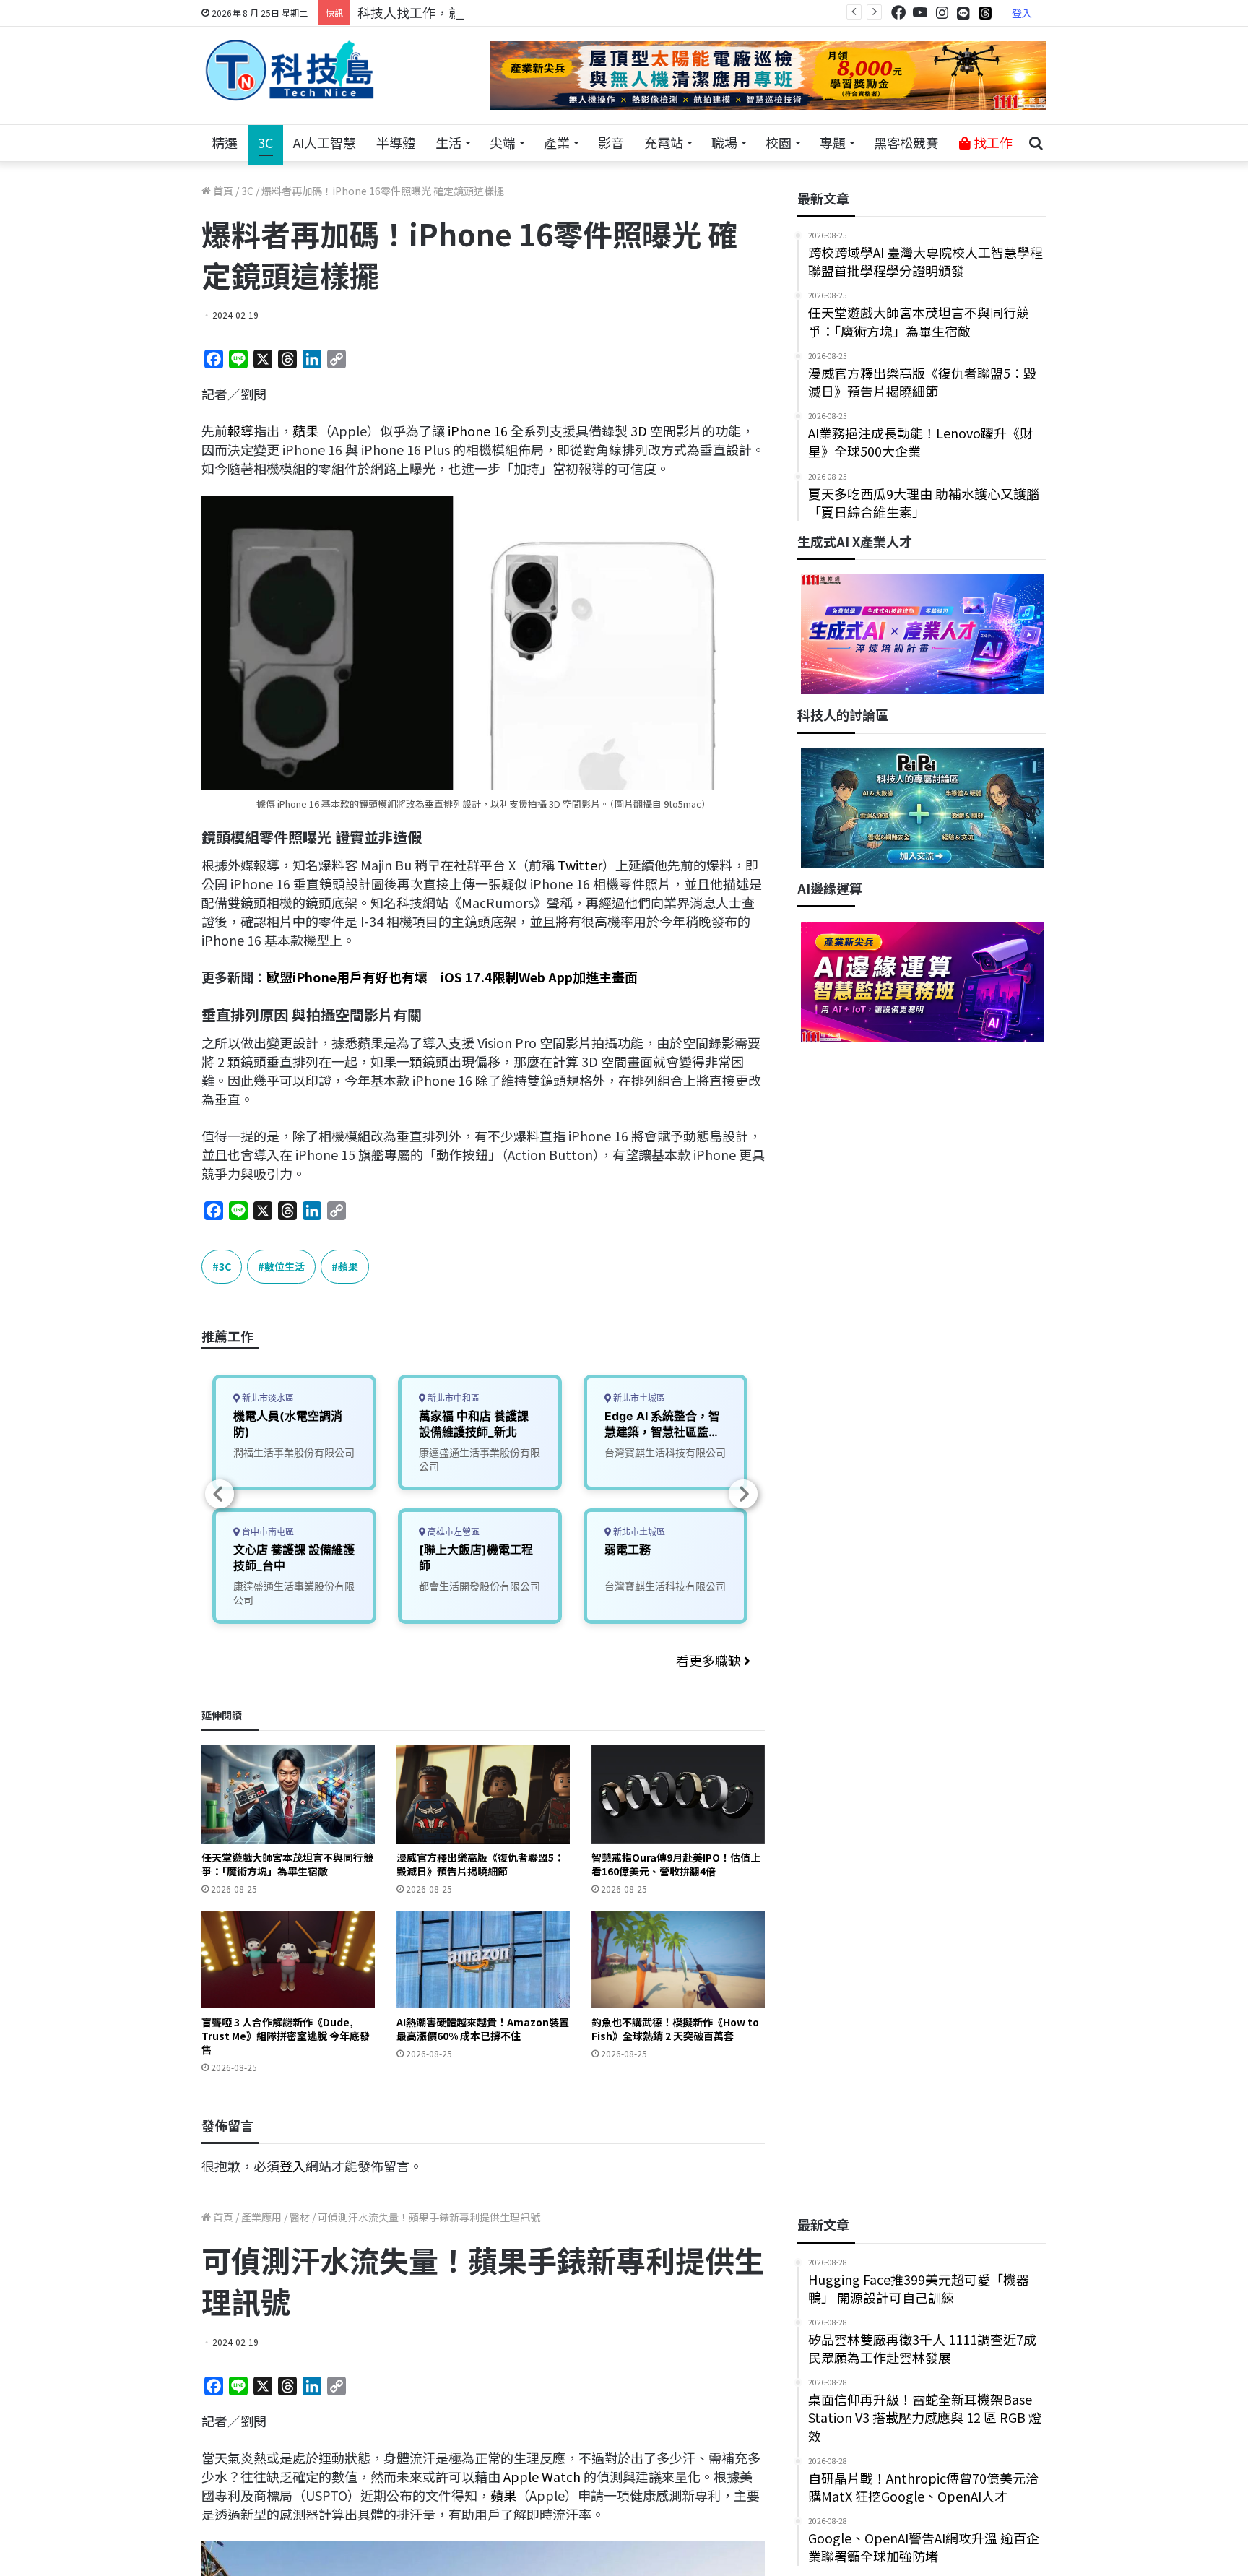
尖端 (503, 142)
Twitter (580, 865)
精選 (225, 142)
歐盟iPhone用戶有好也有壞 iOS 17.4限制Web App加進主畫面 (452, 977)
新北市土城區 (638, 1398)
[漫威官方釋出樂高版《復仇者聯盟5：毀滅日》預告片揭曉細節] (483, 1794)
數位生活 (285, 1266)
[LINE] (963, 13)
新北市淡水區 (267, 1398)
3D (639, 431)
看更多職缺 (710, 1660)
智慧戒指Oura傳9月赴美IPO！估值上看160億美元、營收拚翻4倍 (676, 1864)
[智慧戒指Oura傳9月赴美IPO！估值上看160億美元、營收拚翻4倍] (678, 1794)
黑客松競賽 (906, 142)
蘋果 (305, 431)
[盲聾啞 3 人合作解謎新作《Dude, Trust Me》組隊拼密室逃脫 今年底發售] (288, 1959)
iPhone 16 (478, 431)
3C (265, 142)
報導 (240, 431)
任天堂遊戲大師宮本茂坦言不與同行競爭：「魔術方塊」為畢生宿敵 (287, 1864)
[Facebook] (898, 13)
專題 (833, 142)
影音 (611, 142)
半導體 (396, 142)
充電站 (664, 142)
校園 (779, 142)
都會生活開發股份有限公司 (480, 1586)
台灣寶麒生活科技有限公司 (665, 1452)
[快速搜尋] (1036, 143)
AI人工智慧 (325, 142)
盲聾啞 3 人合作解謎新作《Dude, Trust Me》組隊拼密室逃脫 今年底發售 (286, 2036)
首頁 (222, 191)
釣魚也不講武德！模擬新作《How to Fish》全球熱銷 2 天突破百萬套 (675, 2029)
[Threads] (985, 13)
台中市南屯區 (267, 1532)
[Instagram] (942, 13)
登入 (1022, 13)
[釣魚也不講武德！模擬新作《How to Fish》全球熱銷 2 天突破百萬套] (678, 1959)
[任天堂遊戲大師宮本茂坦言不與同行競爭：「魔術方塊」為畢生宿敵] (288, 1794)
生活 (448, 142)
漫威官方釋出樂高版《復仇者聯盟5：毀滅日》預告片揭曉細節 (480, 1864)
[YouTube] (920, 13)
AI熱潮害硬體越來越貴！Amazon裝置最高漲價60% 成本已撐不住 (483, 2029)
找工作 (992, 142)
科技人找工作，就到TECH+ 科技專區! (467, 12)
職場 (724, 142)
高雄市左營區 (452, 1532)
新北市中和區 (452, 1398)
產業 (557, 142)
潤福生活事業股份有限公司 (294, 1452)
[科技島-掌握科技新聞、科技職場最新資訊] (290, 70)
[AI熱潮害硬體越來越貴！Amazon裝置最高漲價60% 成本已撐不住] (483, 1959)
